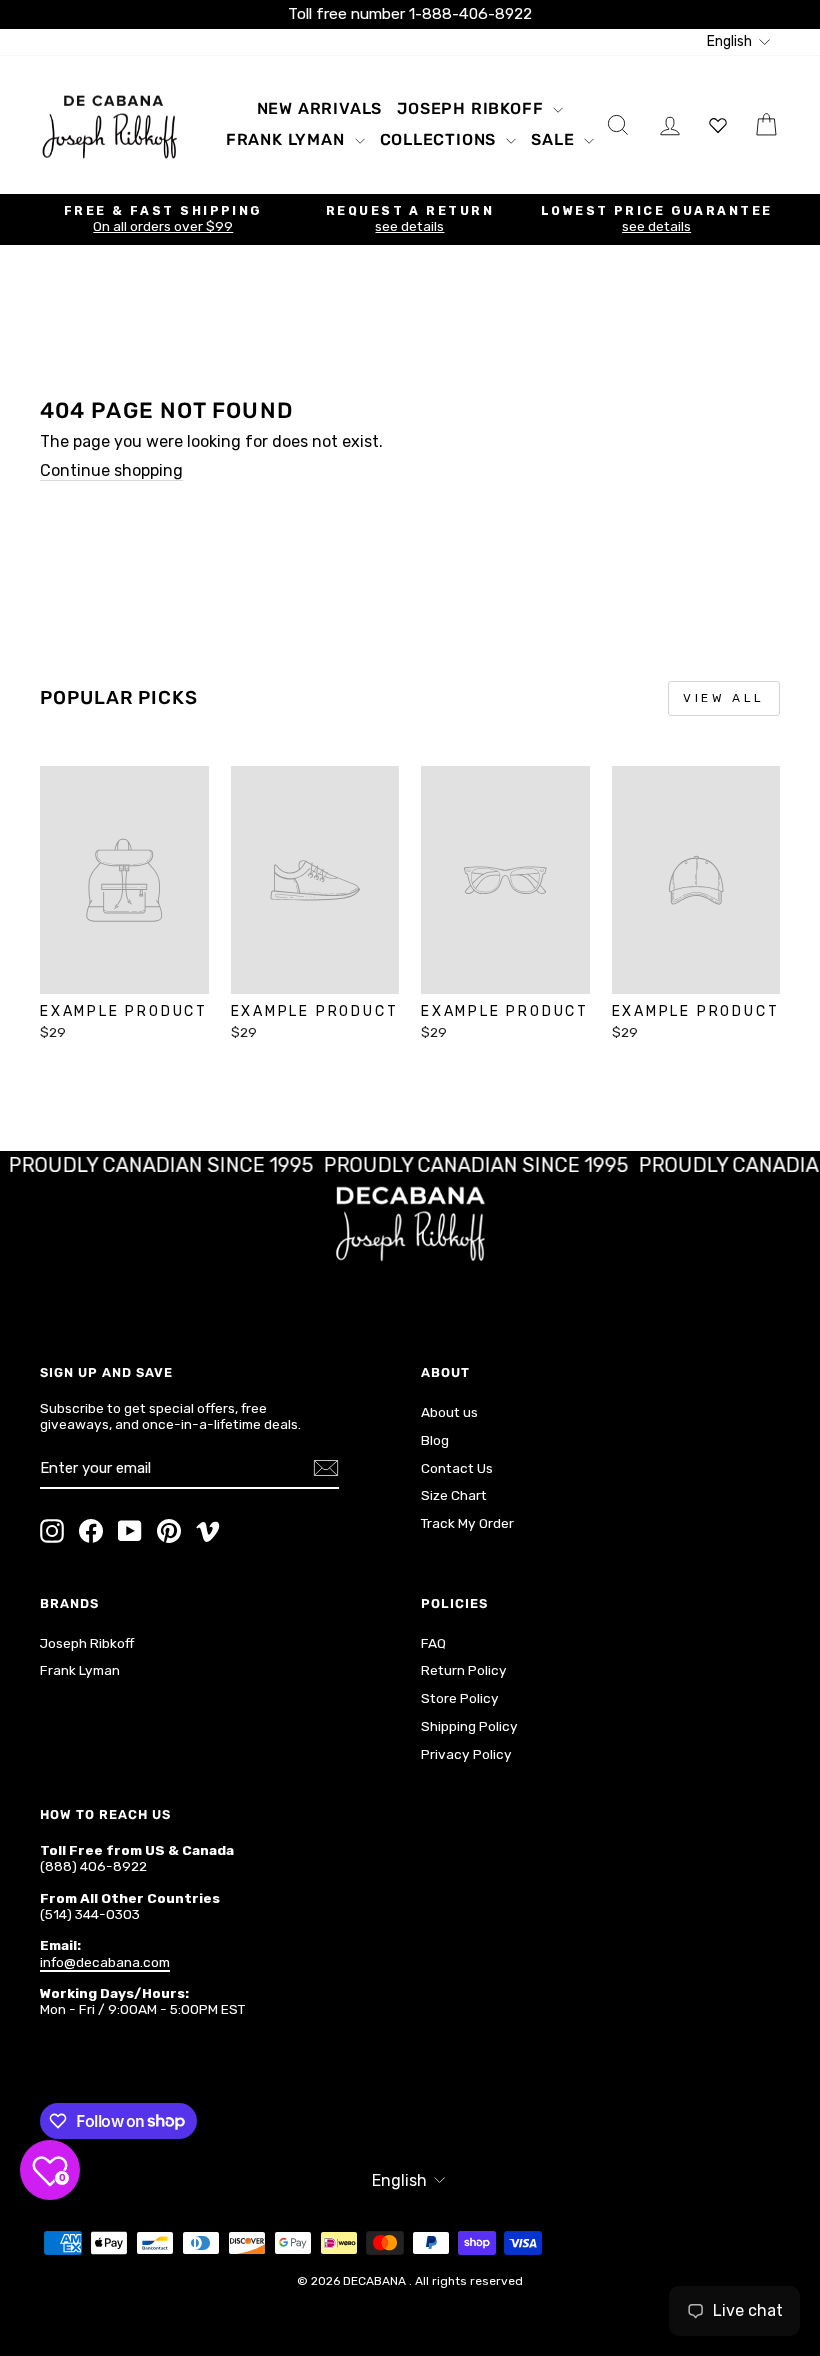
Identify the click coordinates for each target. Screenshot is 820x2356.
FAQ (433, 1643)
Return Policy (464, 1670)
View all (724, 698)
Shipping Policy (469, 1726)
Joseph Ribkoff (472, 108)
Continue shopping (111, 470)
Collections (441, 139)
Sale (555, 139)
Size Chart (454, 1495)
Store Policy (460, 1698)
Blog (435, 1440)
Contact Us (457, 1468)
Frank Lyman (288, 139)
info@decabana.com (105, 1962)
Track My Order (467, 1523)
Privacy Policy (466, 1754)
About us (449, 1412)
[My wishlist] (718, 124)
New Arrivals (320, 108)
